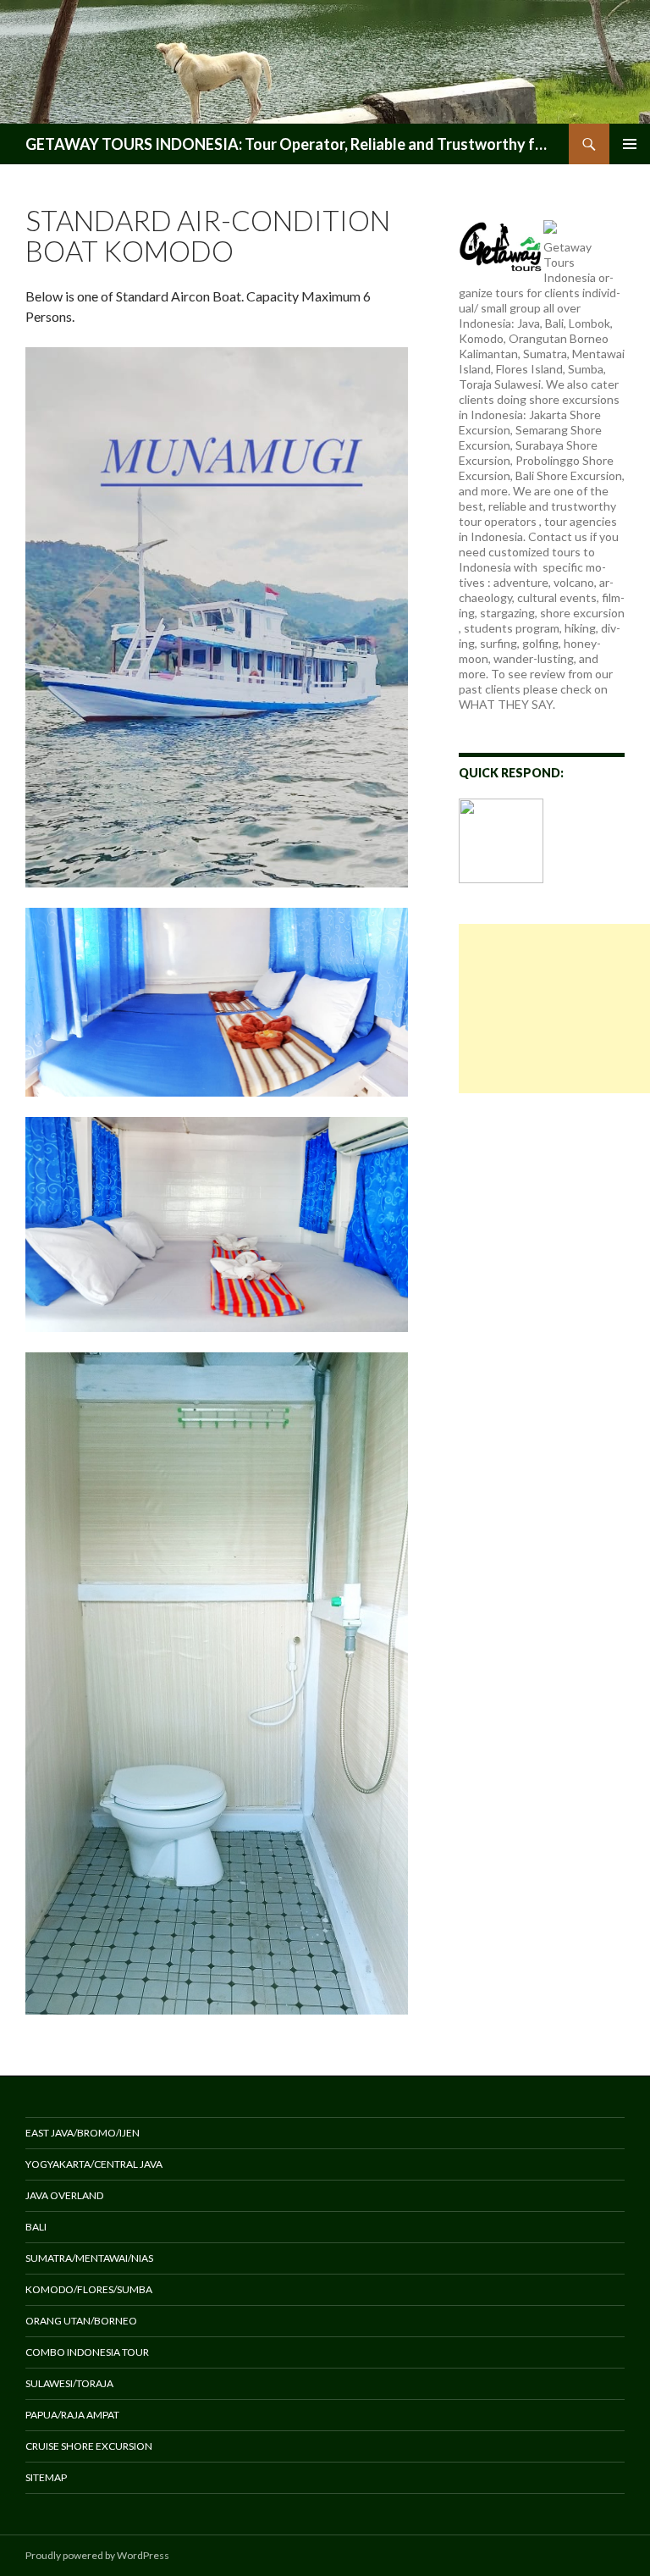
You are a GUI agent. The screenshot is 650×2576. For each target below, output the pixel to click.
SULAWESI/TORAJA (69, 2383)
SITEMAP (46, 2477)
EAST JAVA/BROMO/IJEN (83, 2133)
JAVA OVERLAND (64, 2195)
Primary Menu (630, 144)
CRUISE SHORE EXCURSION (89, 2446)
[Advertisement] (554, 1009)
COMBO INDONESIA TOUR (87, 2352)
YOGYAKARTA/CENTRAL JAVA (94, 2164)
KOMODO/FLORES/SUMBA (89, 2289)
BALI (36, 2227)
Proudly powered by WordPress (97, 2555)
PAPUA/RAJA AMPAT (72, 2415)
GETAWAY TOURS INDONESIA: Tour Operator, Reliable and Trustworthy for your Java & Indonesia (289, 144)
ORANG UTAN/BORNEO (81, 2321)
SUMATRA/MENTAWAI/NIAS (89, 2258)
